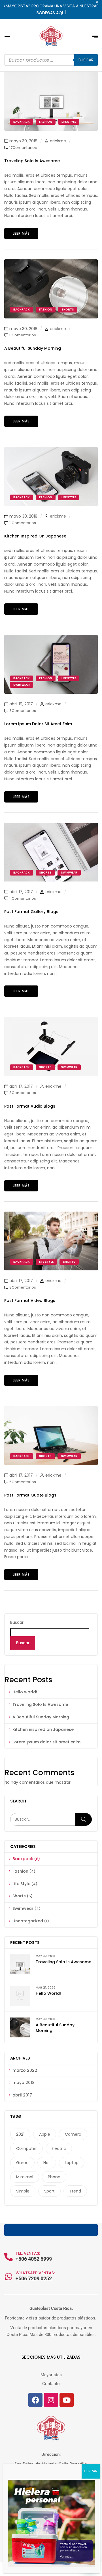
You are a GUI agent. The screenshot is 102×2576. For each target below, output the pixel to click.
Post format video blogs (30, 1300)
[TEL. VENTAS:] (8, 2257)
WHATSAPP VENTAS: (35, 2273)
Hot (47, 2163)
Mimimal (25, 2177)
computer (26, 2148)
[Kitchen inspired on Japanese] (51, 450)
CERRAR (91, 2471)
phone (54, 2177)
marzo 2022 (25, 2070)
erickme (58, 141)
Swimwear (23, 1908)
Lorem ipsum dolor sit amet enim (46, 1742)
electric (59, 2148)
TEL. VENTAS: (28, 2253)
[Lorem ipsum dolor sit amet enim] (51, 638)
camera (73, 2134)
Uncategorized (28, 1921)
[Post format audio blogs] (51, 1020)
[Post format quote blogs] (51, 1409)
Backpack (23, 1859)
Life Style (21, 1884)
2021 (20, 2134)
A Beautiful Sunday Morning (41, 1717)
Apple (45, 2134)
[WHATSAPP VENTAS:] (8, 2277)
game (22, 2163)
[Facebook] (35, 2400)
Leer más (21, 233)
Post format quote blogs (30, 1495)
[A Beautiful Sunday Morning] (51, 262)
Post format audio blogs (30, 1106)
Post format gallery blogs (31, 912)
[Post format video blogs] (51, 1215)
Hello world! (25, 1692)
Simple (23, 2191)
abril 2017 (22, 2095)
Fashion (20, 1871)
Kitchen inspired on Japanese (43, 1729)
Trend (75, 2191)
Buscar (17, 1622)
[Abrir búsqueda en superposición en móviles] (51, 60)
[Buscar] (84, 1819)
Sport (49, 2191)
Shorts (19, 1896)
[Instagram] (51, 2400)
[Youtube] (67, 2400)
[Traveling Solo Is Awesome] (51, 75)
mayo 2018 (24, 2083)
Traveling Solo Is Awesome (40, 1704)
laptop (72, 2163)
